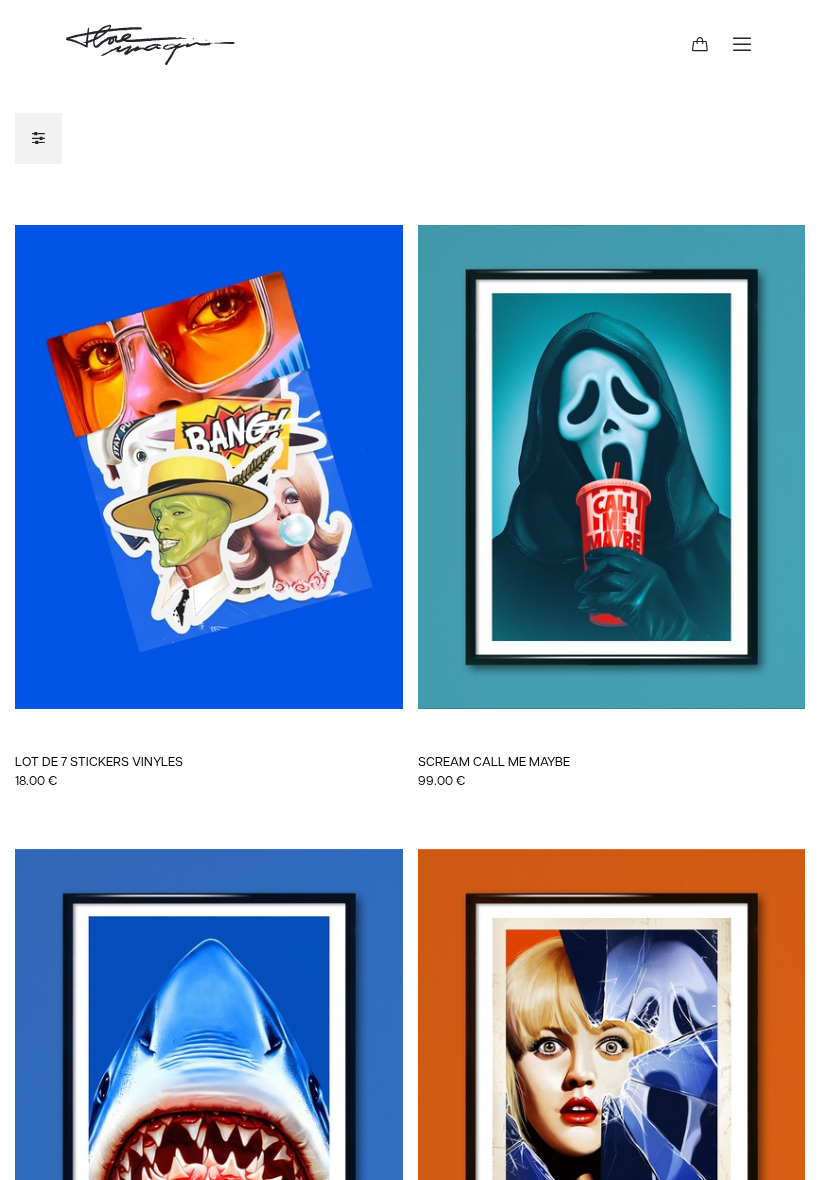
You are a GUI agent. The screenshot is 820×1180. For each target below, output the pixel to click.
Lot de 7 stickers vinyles (99, 762)
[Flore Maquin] (150, 45)
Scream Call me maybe (494, 762)
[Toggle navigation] (742, 45)
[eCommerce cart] (700, 45)
